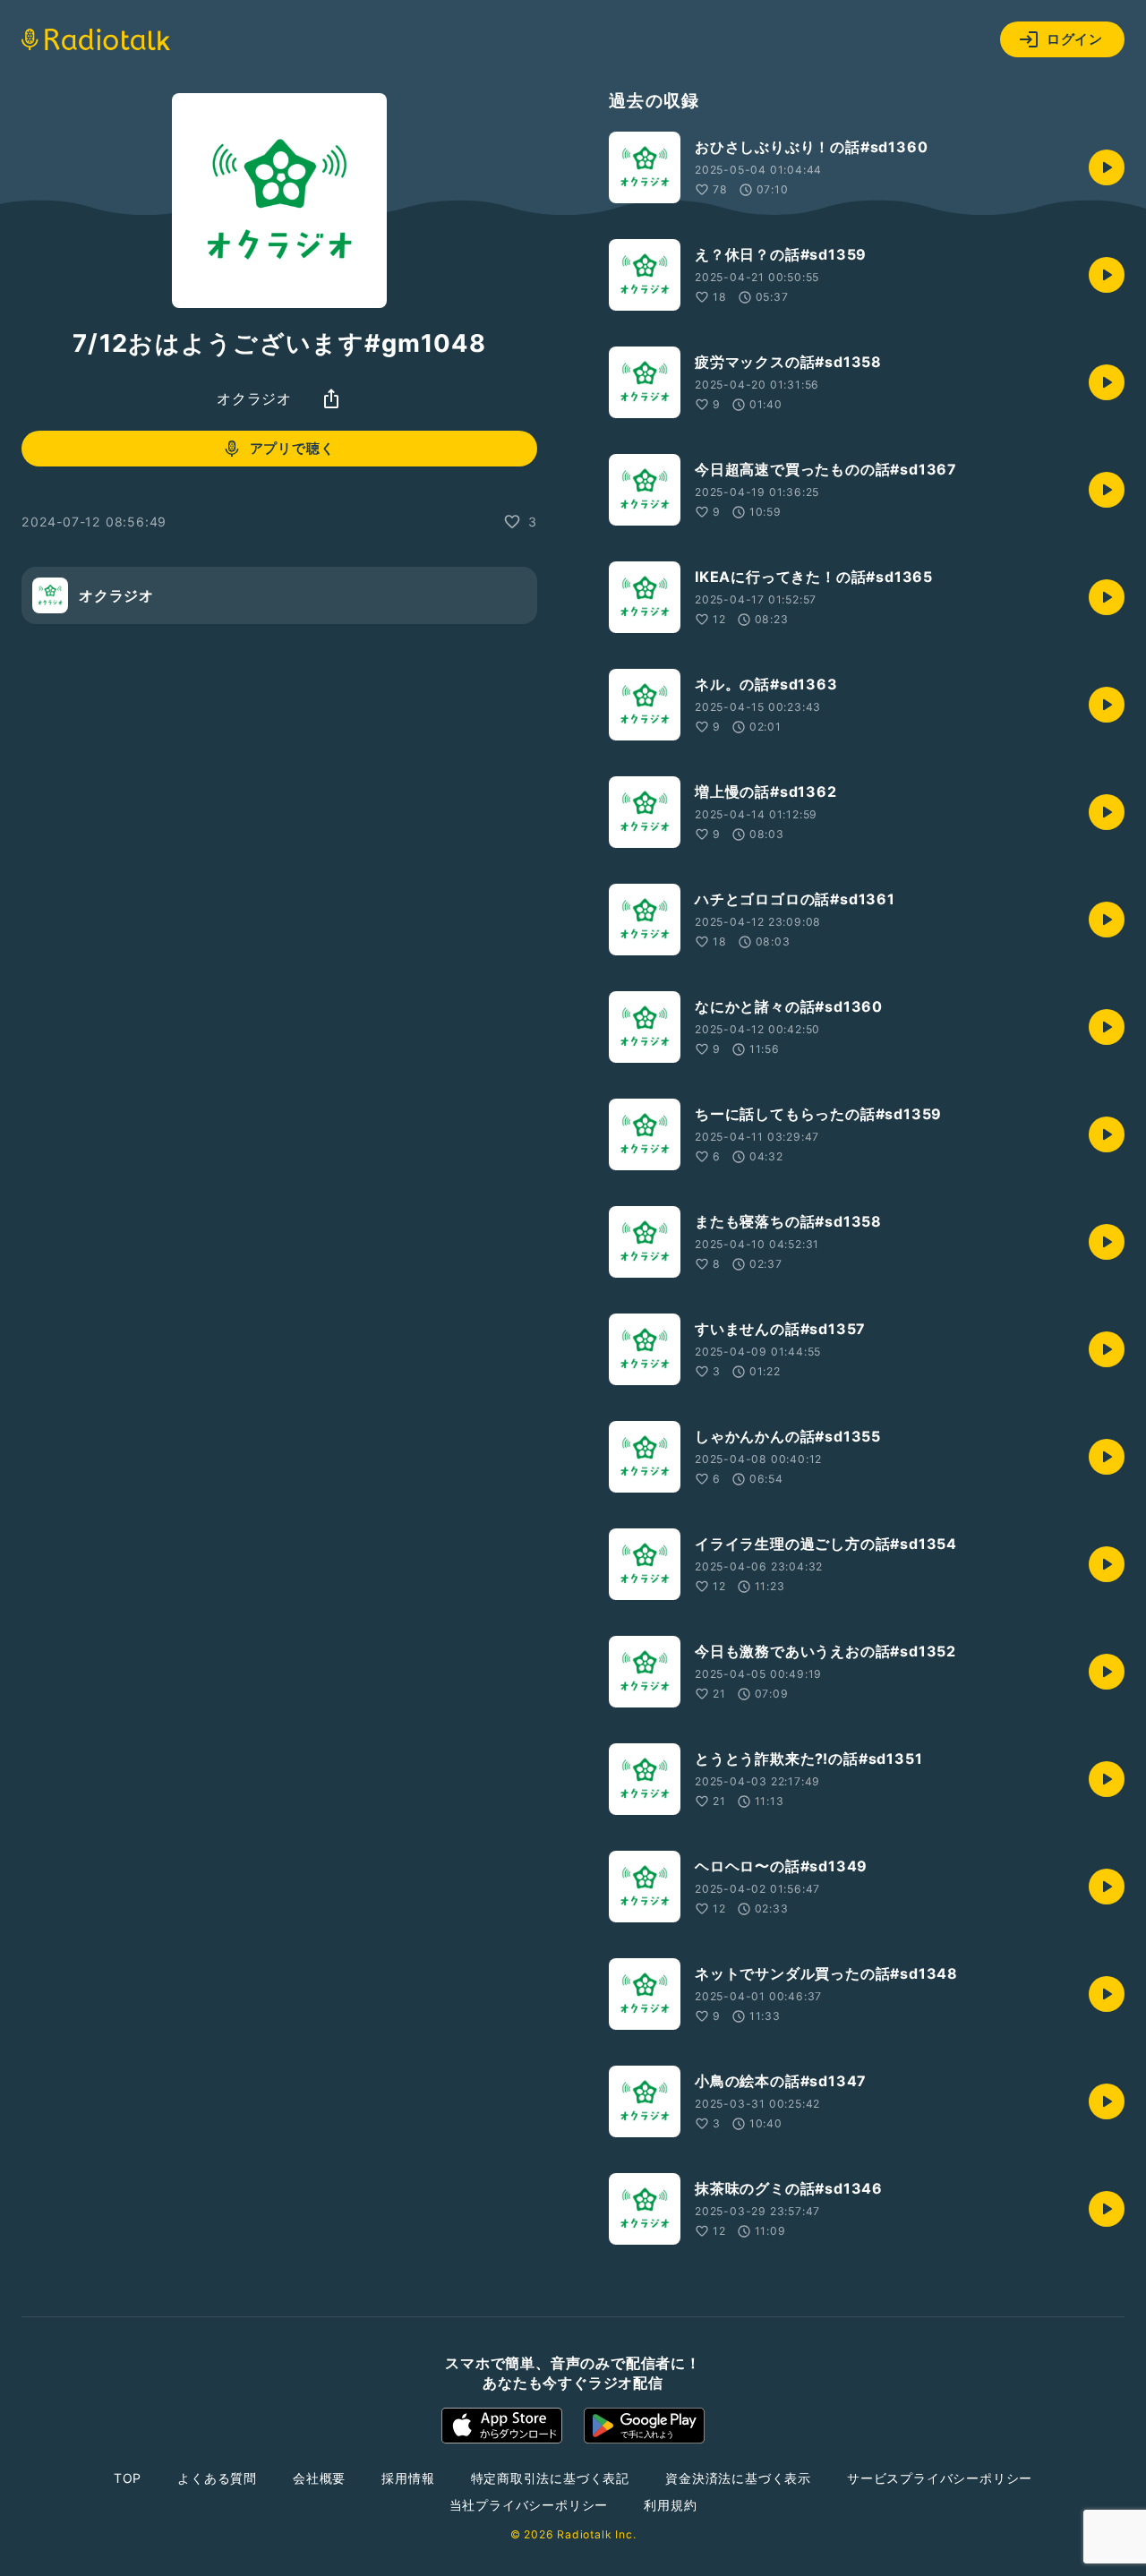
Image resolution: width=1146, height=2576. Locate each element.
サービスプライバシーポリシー (940, 2478)
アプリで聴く (292, 448)
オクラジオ (254, 398)
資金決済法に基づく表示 (738, 2478)
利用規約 (670, 2505)
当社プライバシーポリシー (529, 2505)
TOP (128, 2478)
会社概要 (319, 2478)
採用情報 (408, 2478)
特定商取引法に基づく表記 (551, 2478)
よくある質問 (217, 2478)
